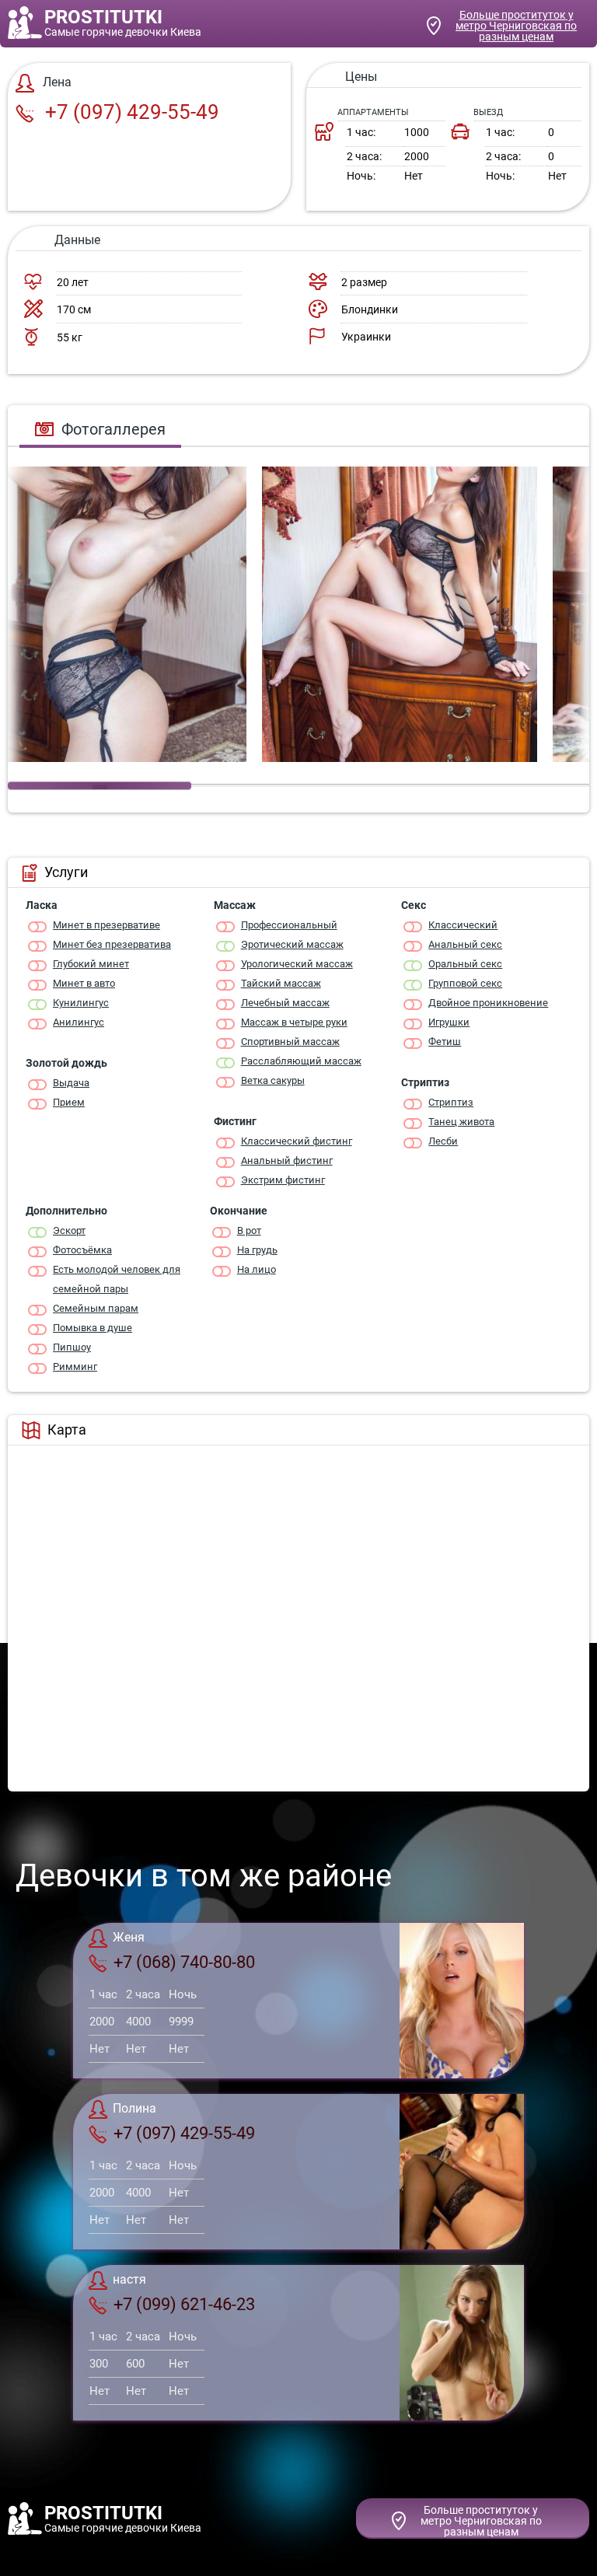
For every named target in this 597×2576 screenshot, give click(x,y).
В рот (249, 1230)
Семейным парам (96, 1308)
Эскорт (69, 1230)
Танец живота (461, 1122)
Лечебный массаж (285, 1003)
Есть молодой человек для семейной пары (117, 1279)
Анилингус (79, 1022)
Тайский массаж (281, 983)
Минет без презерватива (112, 944)
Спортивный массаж (290, 1042)
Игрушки (449, 1022)
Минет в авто (84, 983)
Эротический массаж (292, 944)
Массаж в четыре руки (294, 1022)
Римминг (75, 1367)
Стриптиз (451, 1102)
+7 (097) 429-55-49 (130, 112)
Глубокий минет (91, 964)
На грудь (257, 1250)
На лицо (257, 1269)
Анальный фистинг (287, 1160)
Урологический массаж (297, 964)
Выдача (71, 1083)
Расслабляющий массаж (301, 1061)
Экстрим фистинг (283, 1180)
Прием (69, 1102)
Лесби (443, 1141)
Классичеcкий (463, 925)
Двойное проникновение (488, 1003)
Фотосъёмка (82, 1250)
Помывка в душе (93, 1328)
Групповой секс (465, 983)
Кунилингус (81, 1003)
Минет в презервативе (106, 925)
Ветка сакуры (273, 1080)
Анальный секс (465, 944)
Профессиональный (289, 925)
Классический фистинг (297, 1141)
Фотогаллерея (113, 429)
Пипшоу (72, 1347)
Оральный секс (465, 964)
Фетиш (445, 1042)
